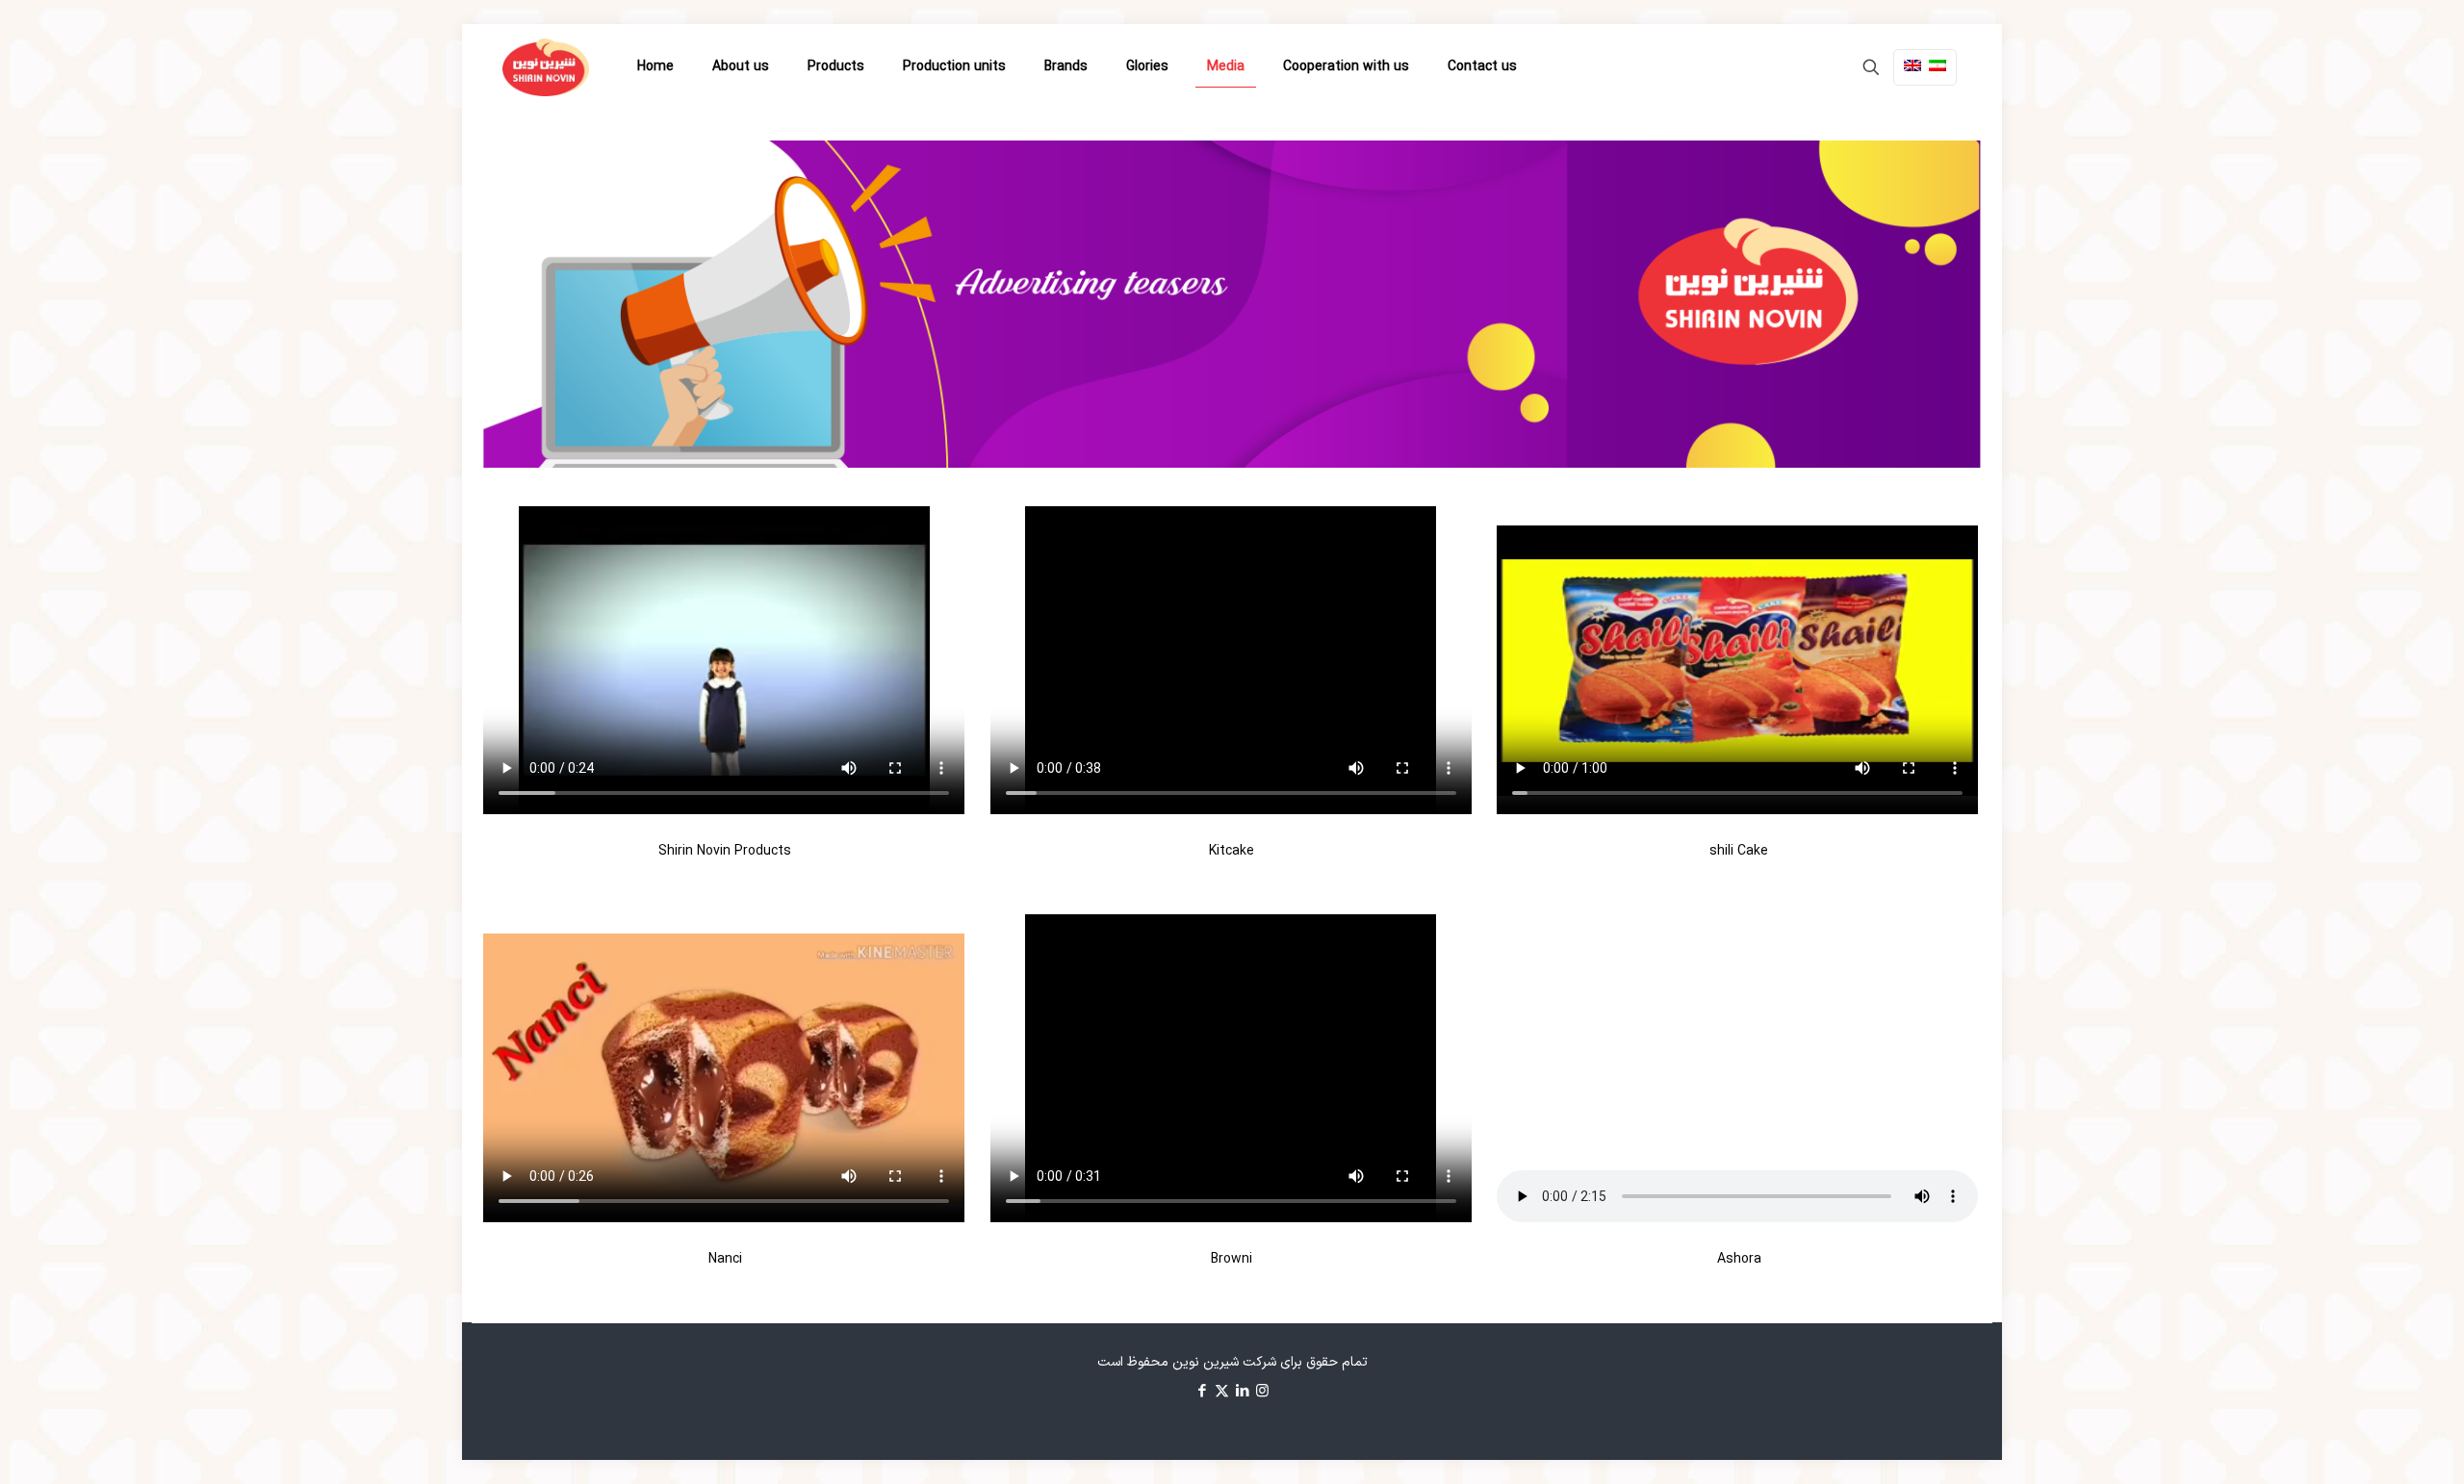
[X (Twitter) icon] (1222, 1392)
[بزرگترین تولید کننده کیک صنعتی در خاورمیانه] (546, 67)
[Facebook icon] (1202, 1392)
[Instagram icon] (1262, 1392)
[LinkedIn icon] (1242, 1392)
